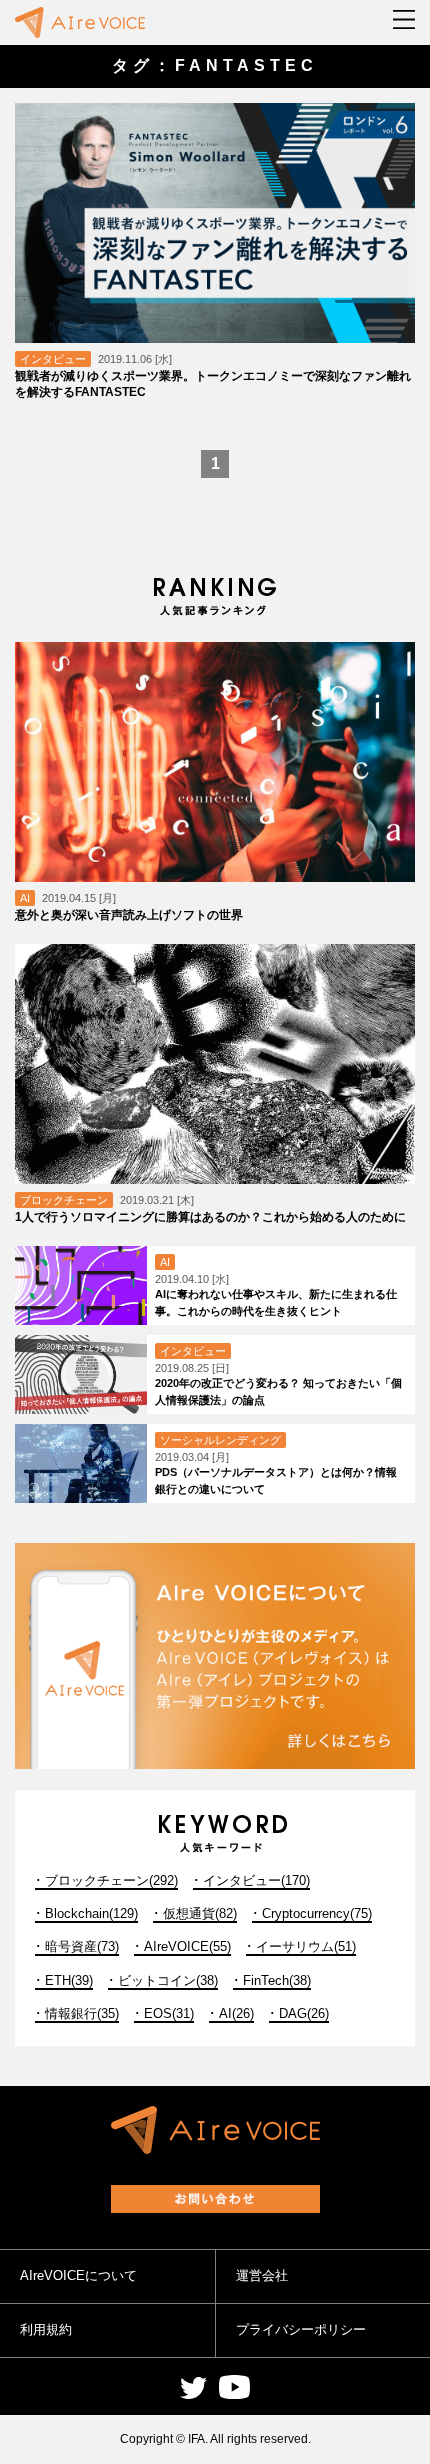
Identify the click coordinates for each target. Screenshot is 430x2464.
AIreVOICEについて (78, 2275)
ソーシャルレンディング (220, 1440)
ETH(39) (69, 1980)
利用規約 (46, 2329)
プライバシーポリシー (301, 2329)
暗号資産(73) (82, 1946)
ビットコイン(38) (168, 1980)
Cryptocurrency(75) (317, 1913)
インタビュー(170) (256, 1880)
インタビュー (53, 359)
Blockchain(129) (91, 1913)
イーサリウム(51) (306, 1946)
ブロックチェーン (64, 1200)
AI (25, 898)
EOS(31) (169, 2013)
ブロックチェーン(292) (111, 1880)
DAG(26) (304, 2013)
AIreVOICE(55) (187, 1946)
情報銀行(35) (82, 2013)
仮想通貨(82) (200, 1913)
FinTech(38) (277, 1980)
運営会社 (262, 2275)
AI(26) (236, 2013)
